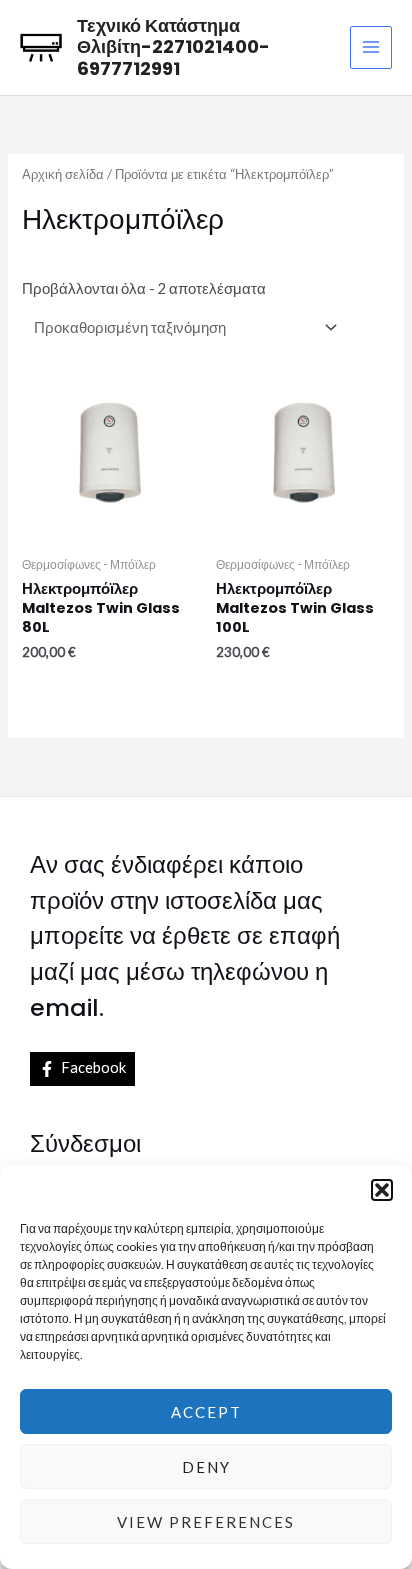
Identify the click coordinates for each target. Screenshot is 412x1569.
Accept (206, 1412)
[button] (382, 1190)
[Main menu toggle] (371, 47)
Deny (206, 1467)
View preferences (206, 1522)
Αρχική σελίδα (63, 174)
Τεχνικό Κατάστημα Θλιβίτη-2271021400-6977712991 (173, 47)
